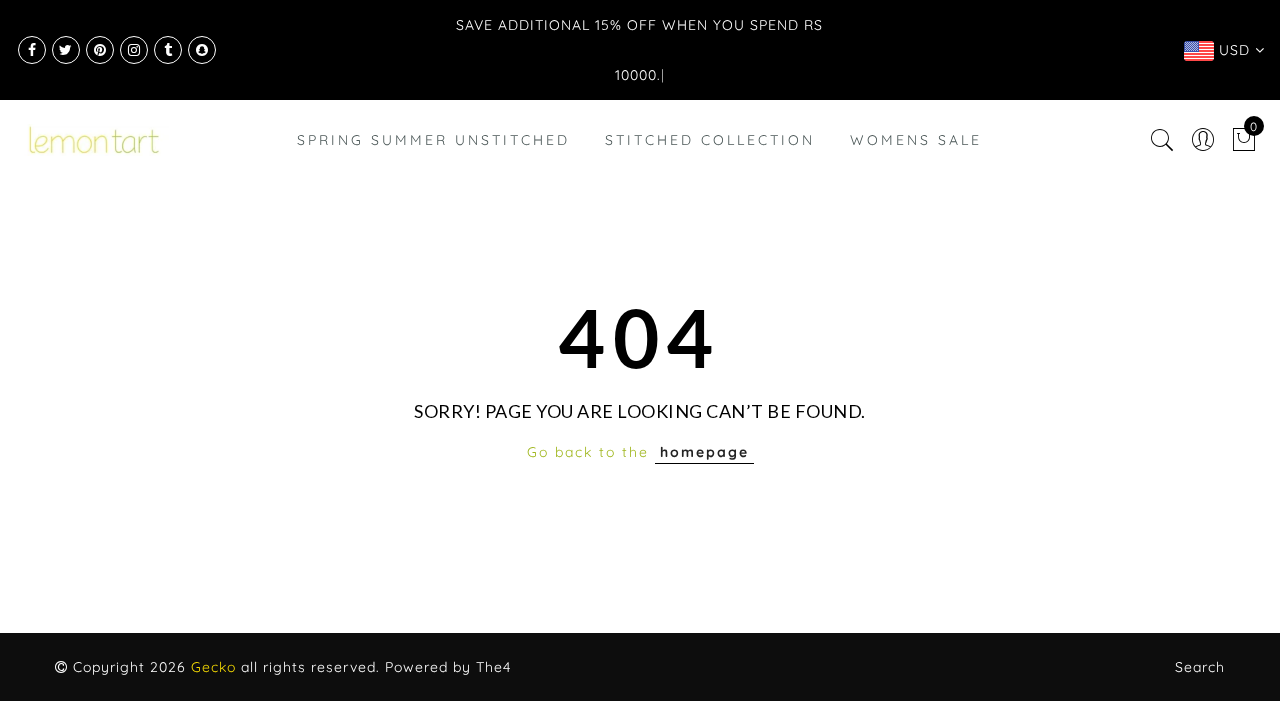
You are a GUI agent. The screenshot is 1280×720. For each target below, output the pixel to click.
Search (1200, 667)
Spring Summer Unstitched (433, 140)
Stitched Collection (710, 140)
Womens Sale (916, 140)
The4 (493, 667)
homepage (704, 452)
